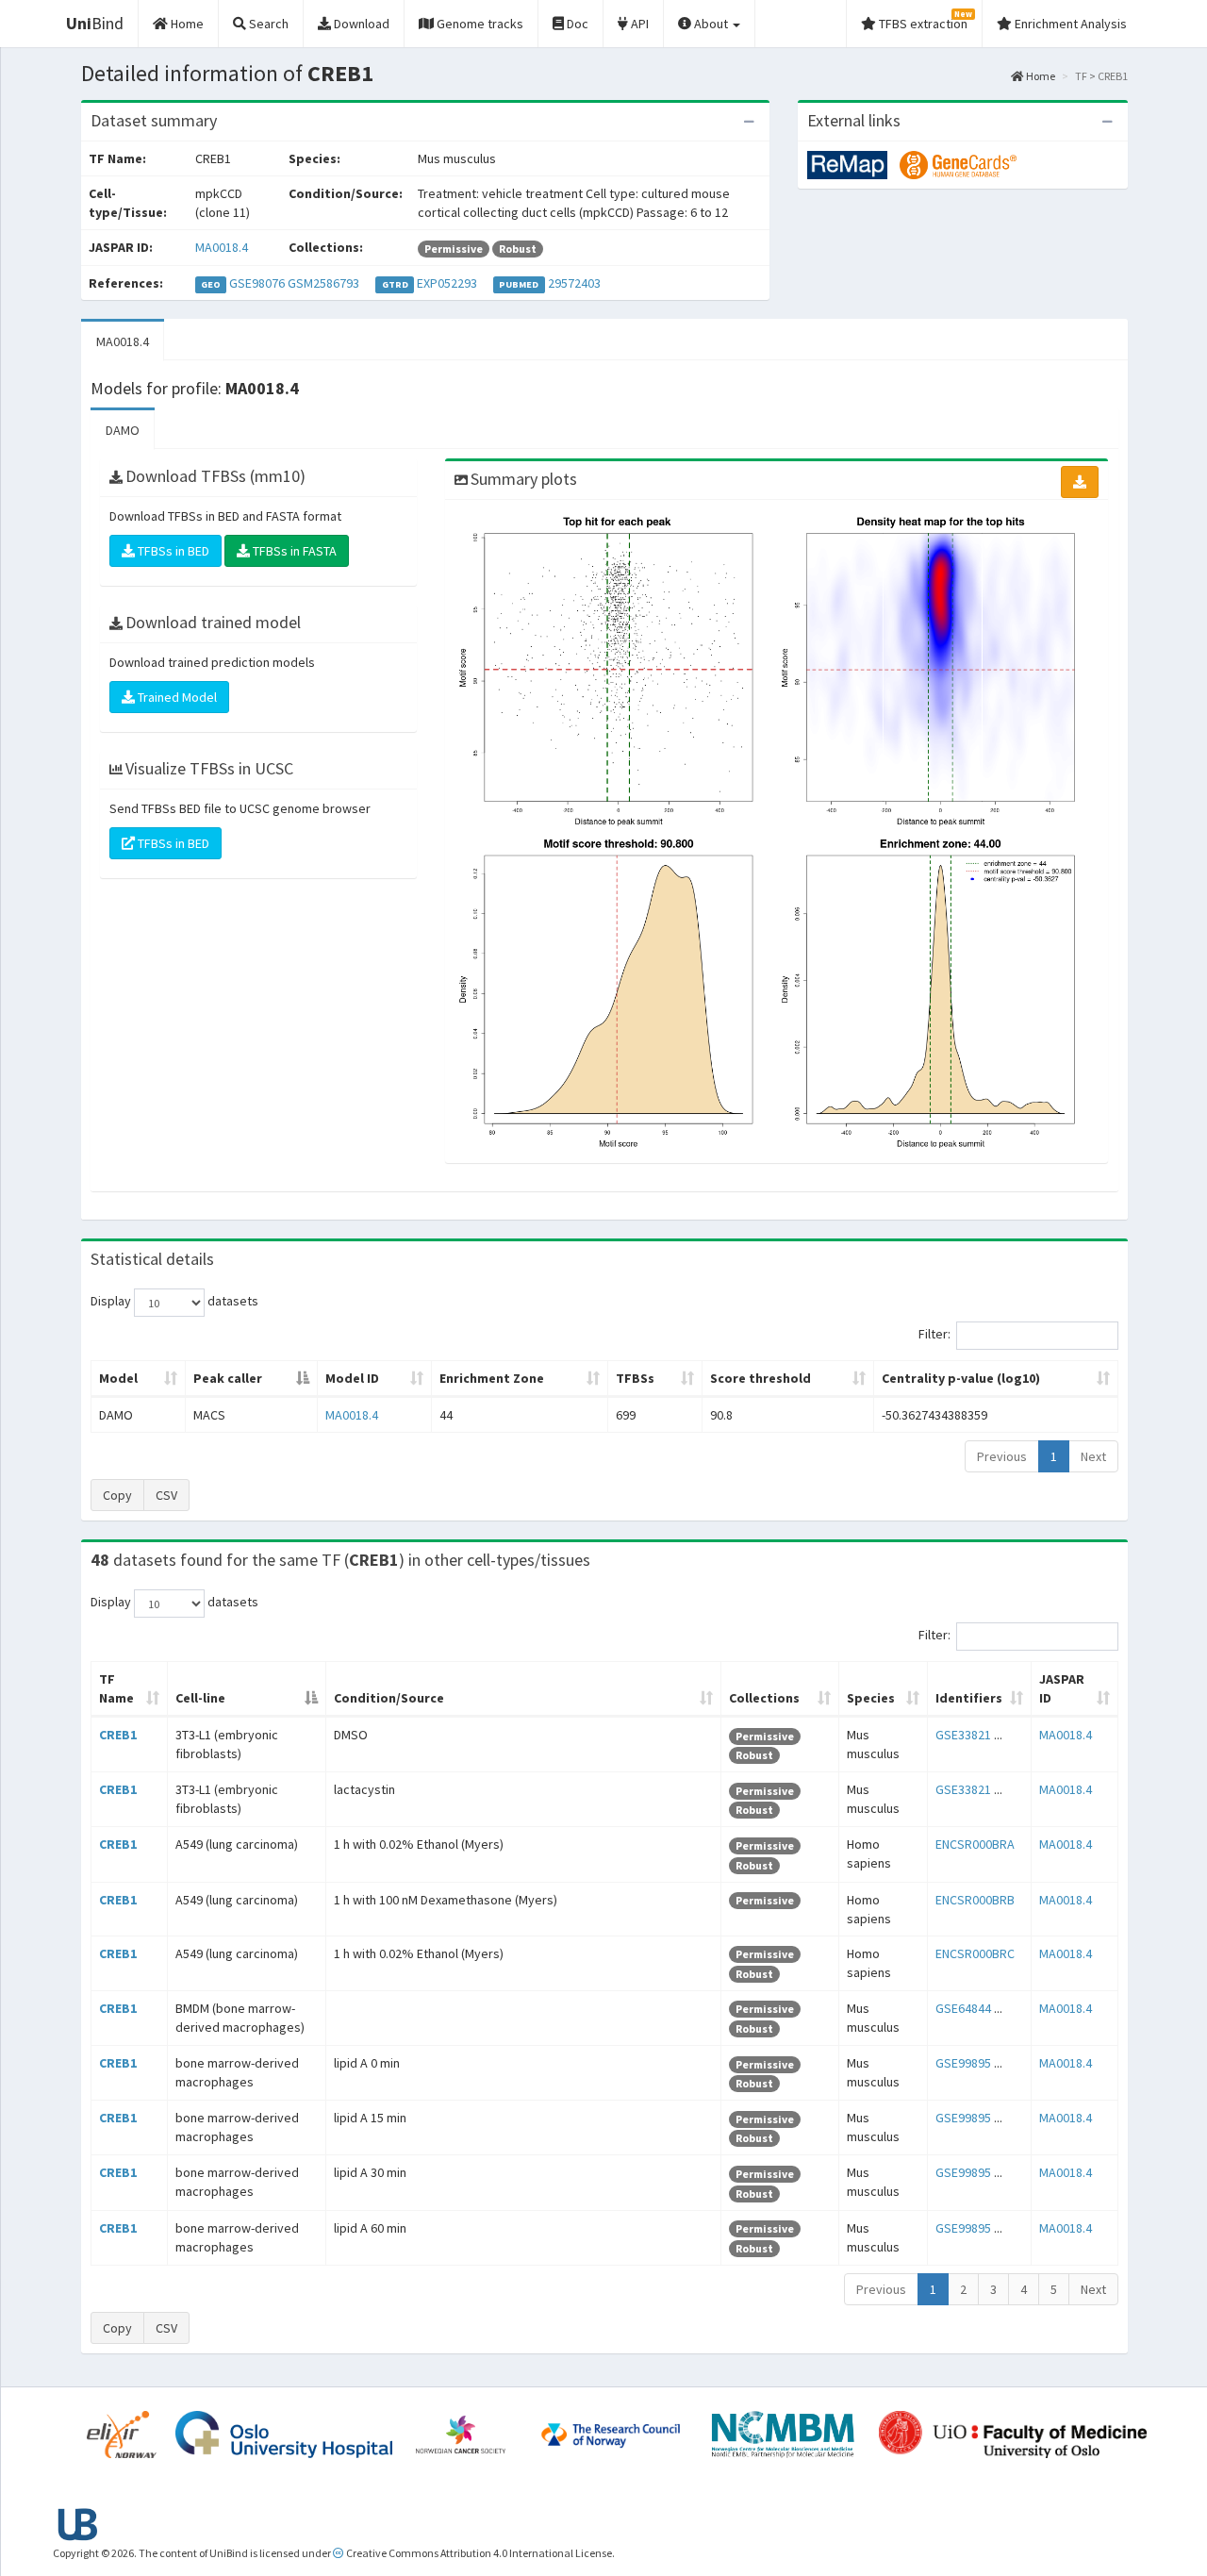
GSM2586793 (323, 283)
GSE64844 (963, 2008)
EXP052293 (447, 283)
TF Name (116, 1688)
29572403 (574, 283)
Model (118, 1378)
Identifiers (969, 1698)
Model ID (352, 1378)
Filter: (934, 1335)
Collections (764, 1698)
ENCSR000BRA (975, 1844)
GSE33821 (963, 1735)
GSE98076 (257, 283)
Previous (1002, 1456)
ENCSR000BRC (975, 1953)
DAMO (123, 430)
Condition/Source (389, 1698)
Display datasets (174, 1302)
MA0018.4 (222, 247)
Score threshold (761, 1378)
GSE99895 (963, 2063)
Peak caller (228, 1378)
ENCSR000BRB (975, 1900)
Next (1093, 1456)
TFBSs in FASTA (293, 551)
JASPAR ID (1062, 1688)
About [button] (711, 24)
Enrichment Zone (492, 1378)
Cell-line (200, 1698)
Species (871, 1698)
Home (1040, 76)
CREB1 (118, 1735)
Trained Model (176, 697)
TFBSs (635, 1378)
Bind (95, 23)
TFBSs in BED (172, 551)
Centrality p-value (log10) (961, 1378)
